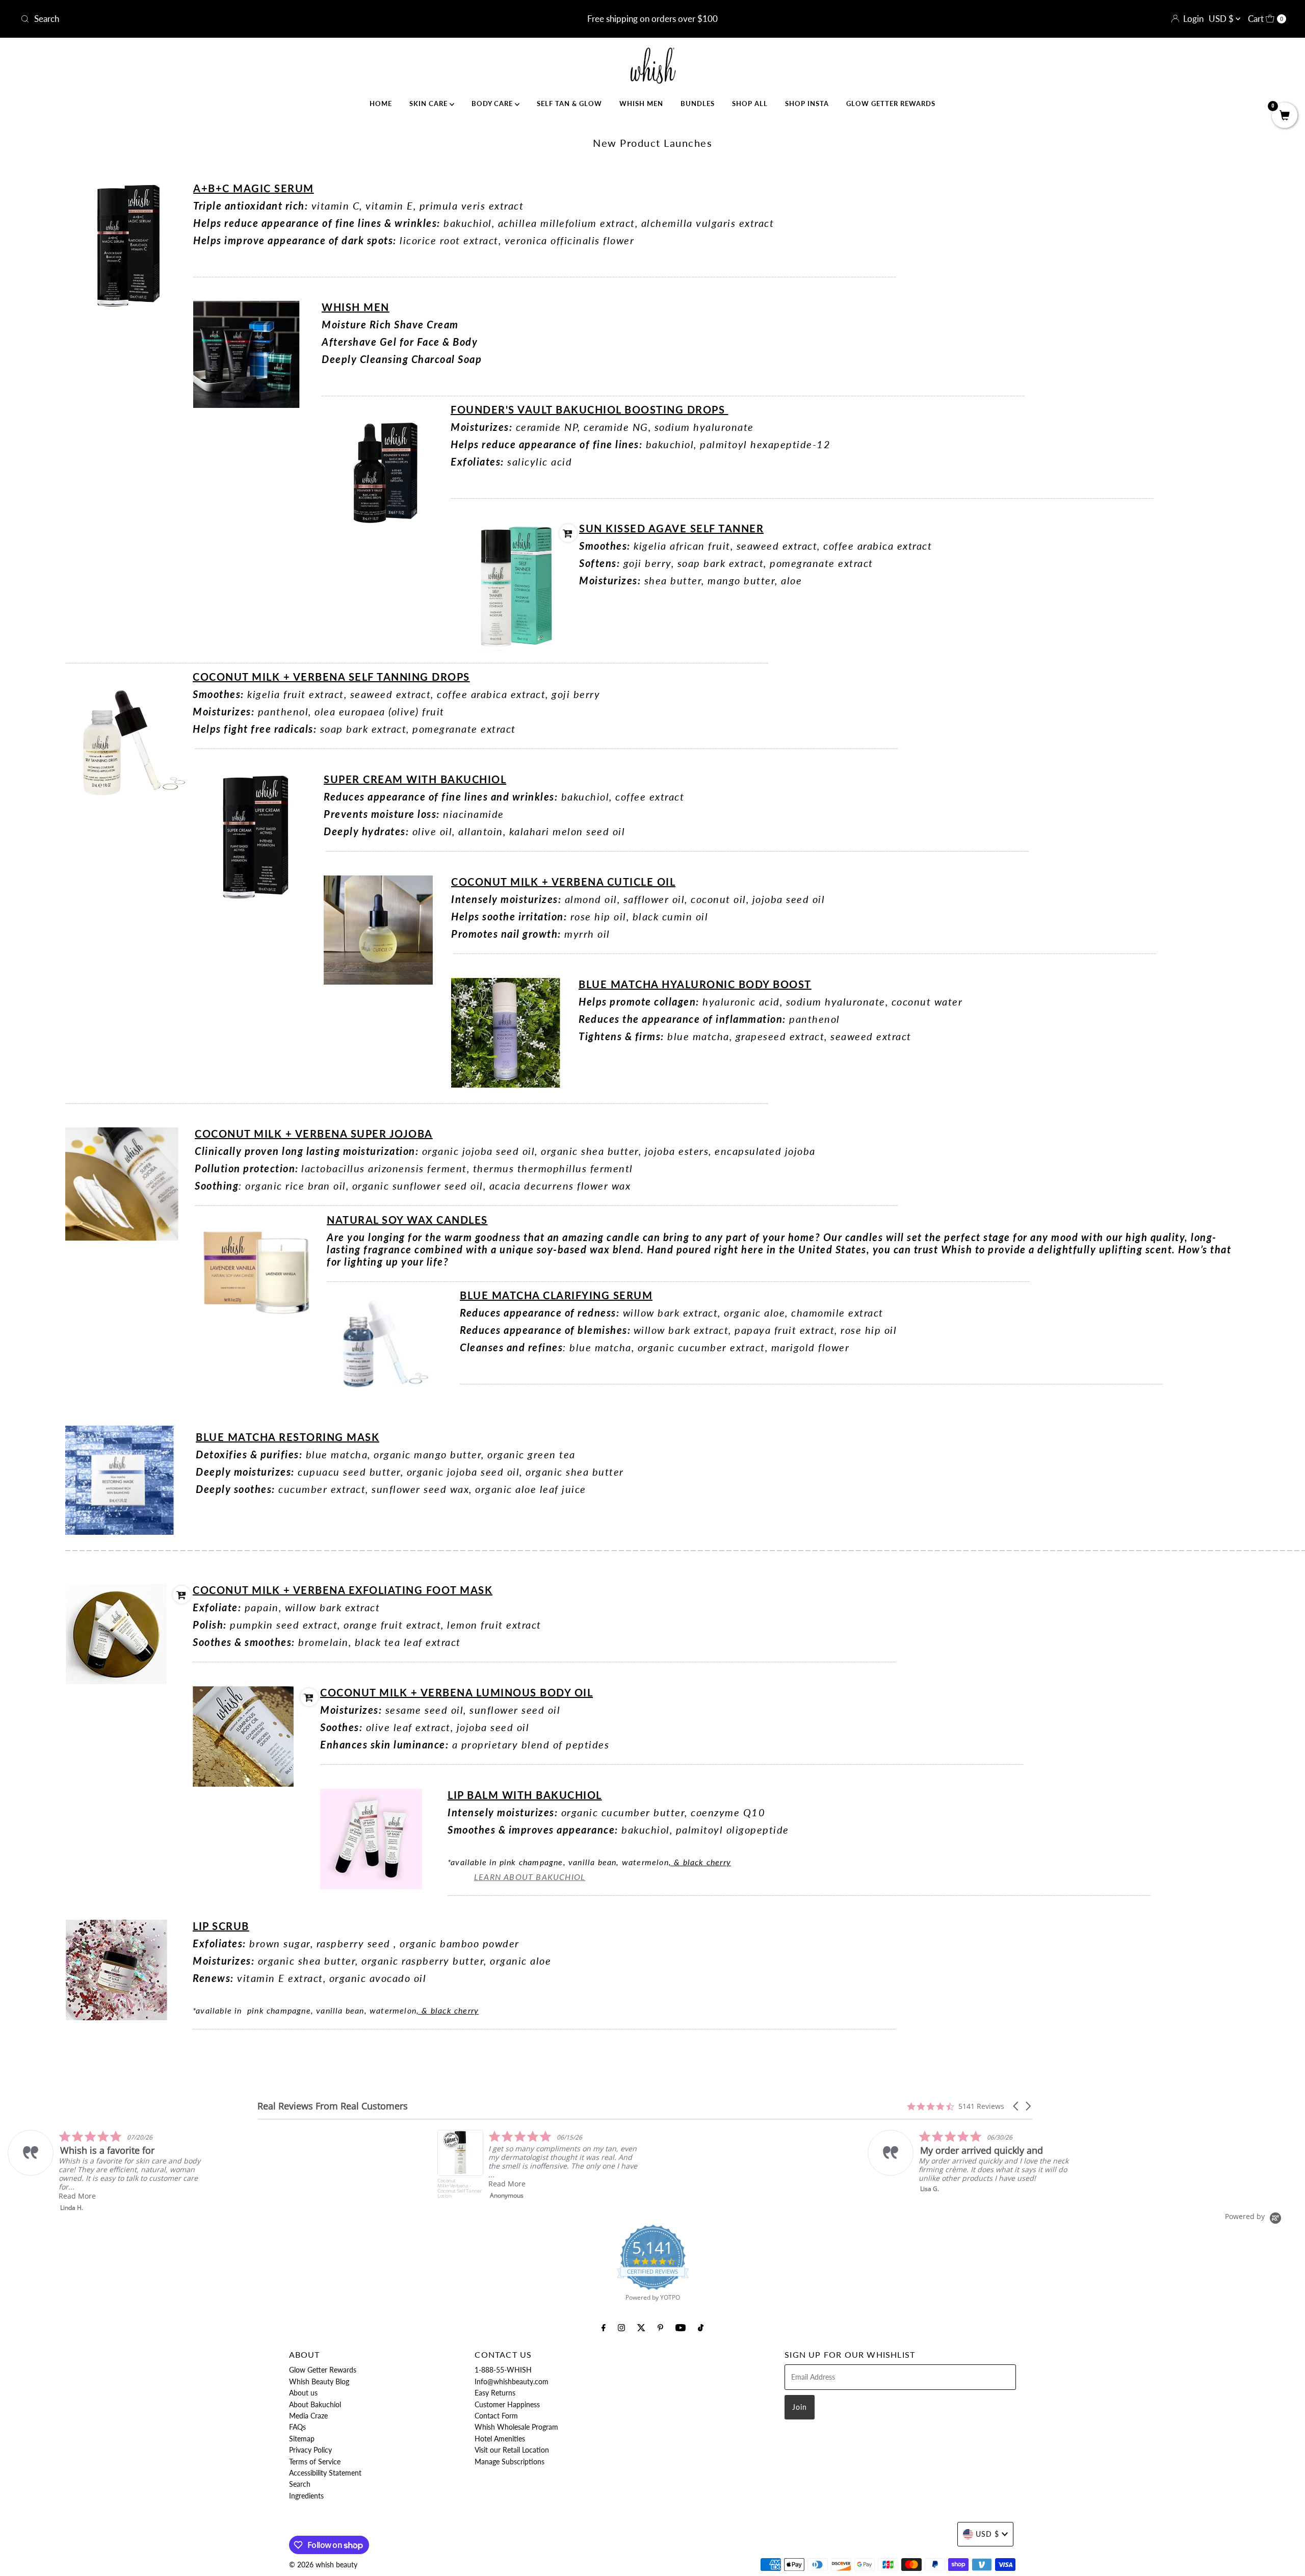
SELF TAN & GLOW (569, 104)
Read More (77, 2184)
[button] (1016, 2106)
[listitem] (110, 2165)
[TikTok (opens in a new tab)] (701, 2327)
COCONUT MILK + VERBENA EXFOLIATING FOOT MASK (343, 1590)
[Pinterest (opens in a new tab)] (660, 2327)
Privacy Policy (310, 2450)
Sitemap (302, 2439)
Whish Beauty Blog (319, 2381)
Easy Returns (495, 2393)
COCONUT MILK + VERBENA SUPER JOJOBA (314, 1134)
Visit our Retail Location (512, 2450)
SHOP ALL (750, 104)
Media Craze (308, 2416)
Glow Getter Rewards (323, 2370)
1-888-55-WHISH (503, 2370)
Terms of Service (315, 2462)
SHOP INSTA (807, 104)
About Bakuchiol (315, 2404)
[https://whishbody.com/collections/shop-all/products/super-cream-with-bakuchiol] (515, 648)
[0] (1285, 116)
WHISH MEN (641, 104)
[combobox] (226, 19)
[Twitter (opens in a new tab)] (641, 2327)
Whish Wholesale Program (516, 2427)
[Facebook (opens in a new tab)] (604, 2327)
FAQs (297, 2427)
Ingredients (306, 2496)
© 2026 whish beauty (323, 2565)
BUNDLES (698, 104)
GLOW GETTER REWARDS (891, 104)
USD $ (1222, 19)
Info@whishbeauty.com (512, 2381)
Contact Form (496, 2416)
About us (303, 2393)
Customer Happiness (507, 2404)
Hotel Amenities (500, 2439)
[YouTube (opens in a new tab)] (681, 2327)
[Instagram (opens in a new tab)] (621, 2327)
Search (300, 2484)
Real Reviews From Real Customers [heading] (333, 2106)
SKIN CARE (429, 104)
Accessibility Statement (325, 2473)
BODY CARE (493, 104)
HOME (381, 104)
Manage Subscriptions (510, 2462)
